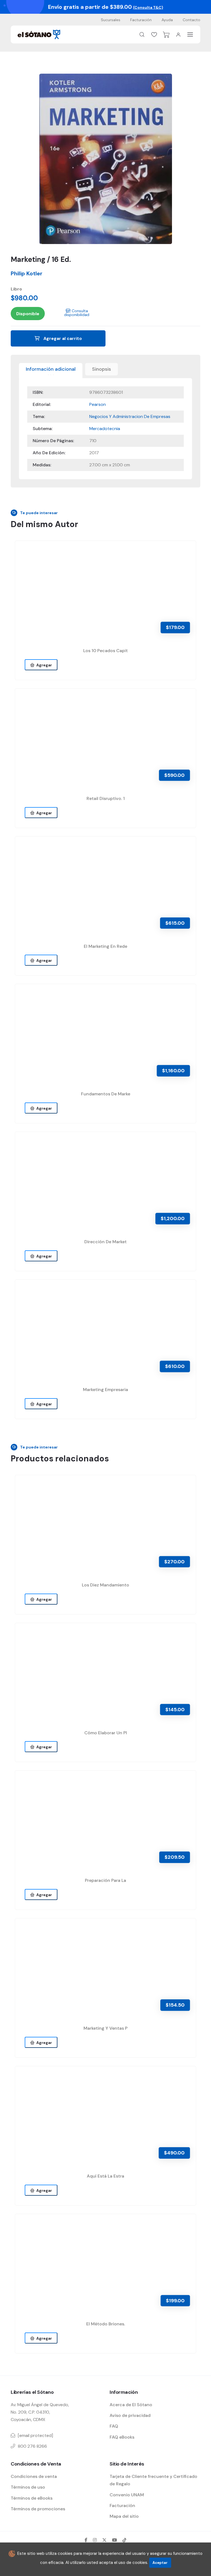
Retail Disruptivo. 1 (106, 798)
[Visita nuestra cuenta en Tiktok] (124, 2540)
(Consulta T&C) (148, 7)
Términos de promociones (38, 2509)
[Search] (142, 35)
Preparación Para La (105, 1880)
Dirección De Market (105, 1242)
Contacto (191, 20)
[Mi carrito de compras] (166, 35)
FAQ (114, 2426)
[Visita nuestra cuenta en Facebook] (86, 2540)
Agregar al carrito (62, 338)
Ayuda (167, 20)
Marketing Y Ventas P (105, 2028)
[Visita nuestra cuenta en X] (104, 2540)
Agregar (43, 665)
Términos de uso (28, 2487)
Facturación (141, 20)
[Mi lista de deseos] (154, 35)
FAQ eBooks (122, 2437)
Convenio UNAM (127, 2495)
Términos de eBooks (32, 2498)
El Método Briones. (106, 2324)
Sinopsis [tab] (102, 369)
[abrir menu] (190, 34)
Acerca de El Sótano (131, 2405)
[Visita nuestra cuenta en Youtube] (115, 2540)
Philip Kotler (27, 273)
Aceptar (160, 2563)
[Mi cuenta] (178, 35)
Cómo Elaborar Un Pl (106, 1733)
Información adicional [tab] (51, 369)
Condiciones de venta (34, 2476)
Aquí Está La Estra (105, 2176)
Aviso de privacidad (130, 2415)
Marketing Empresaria (105, 1390)
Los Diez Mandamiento (105, 1585)
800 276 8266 (32, 2446)
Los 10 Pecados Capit (105, 651)
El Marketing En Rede (105, 946)
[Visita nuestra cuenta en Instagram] (95, 2540)
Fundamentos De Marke (106, 1094)
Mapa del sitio (124, 2516)
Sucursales (111, 20)
